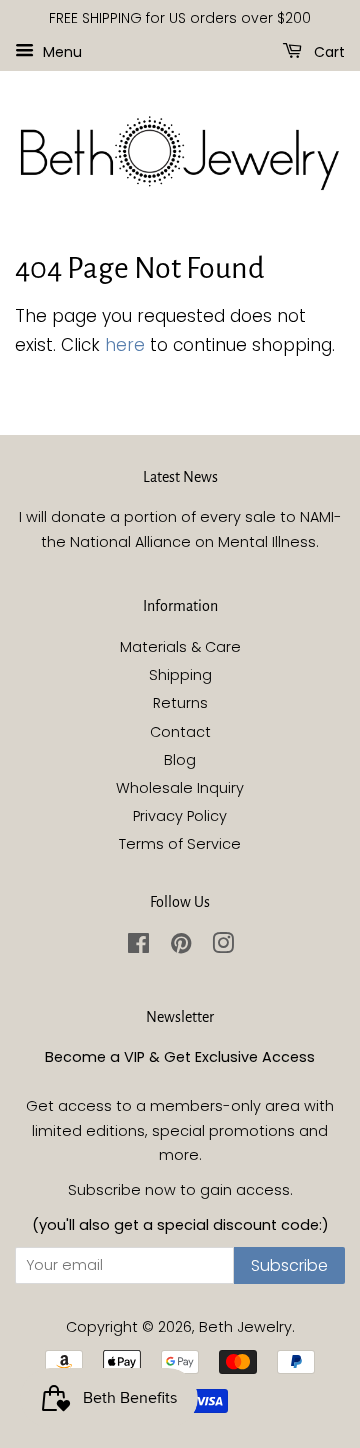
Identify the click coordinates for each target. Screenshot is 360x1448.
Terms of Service (180, 844)
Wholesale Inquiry (180, 788)
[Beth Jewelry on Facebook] (138, 947)
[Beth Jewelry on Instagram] (223, 947)
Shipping (180, 675)
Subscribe (289, 1265)
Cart (327, 51)
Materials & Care (180, 647)
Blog (180, 760)
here (125, 345)
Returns (180, 703)
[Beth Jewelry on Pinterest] (181, 947)
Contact (180, 732)
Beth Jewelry (245, 1327)
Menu (60, 51)
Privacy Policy (180, 816)
